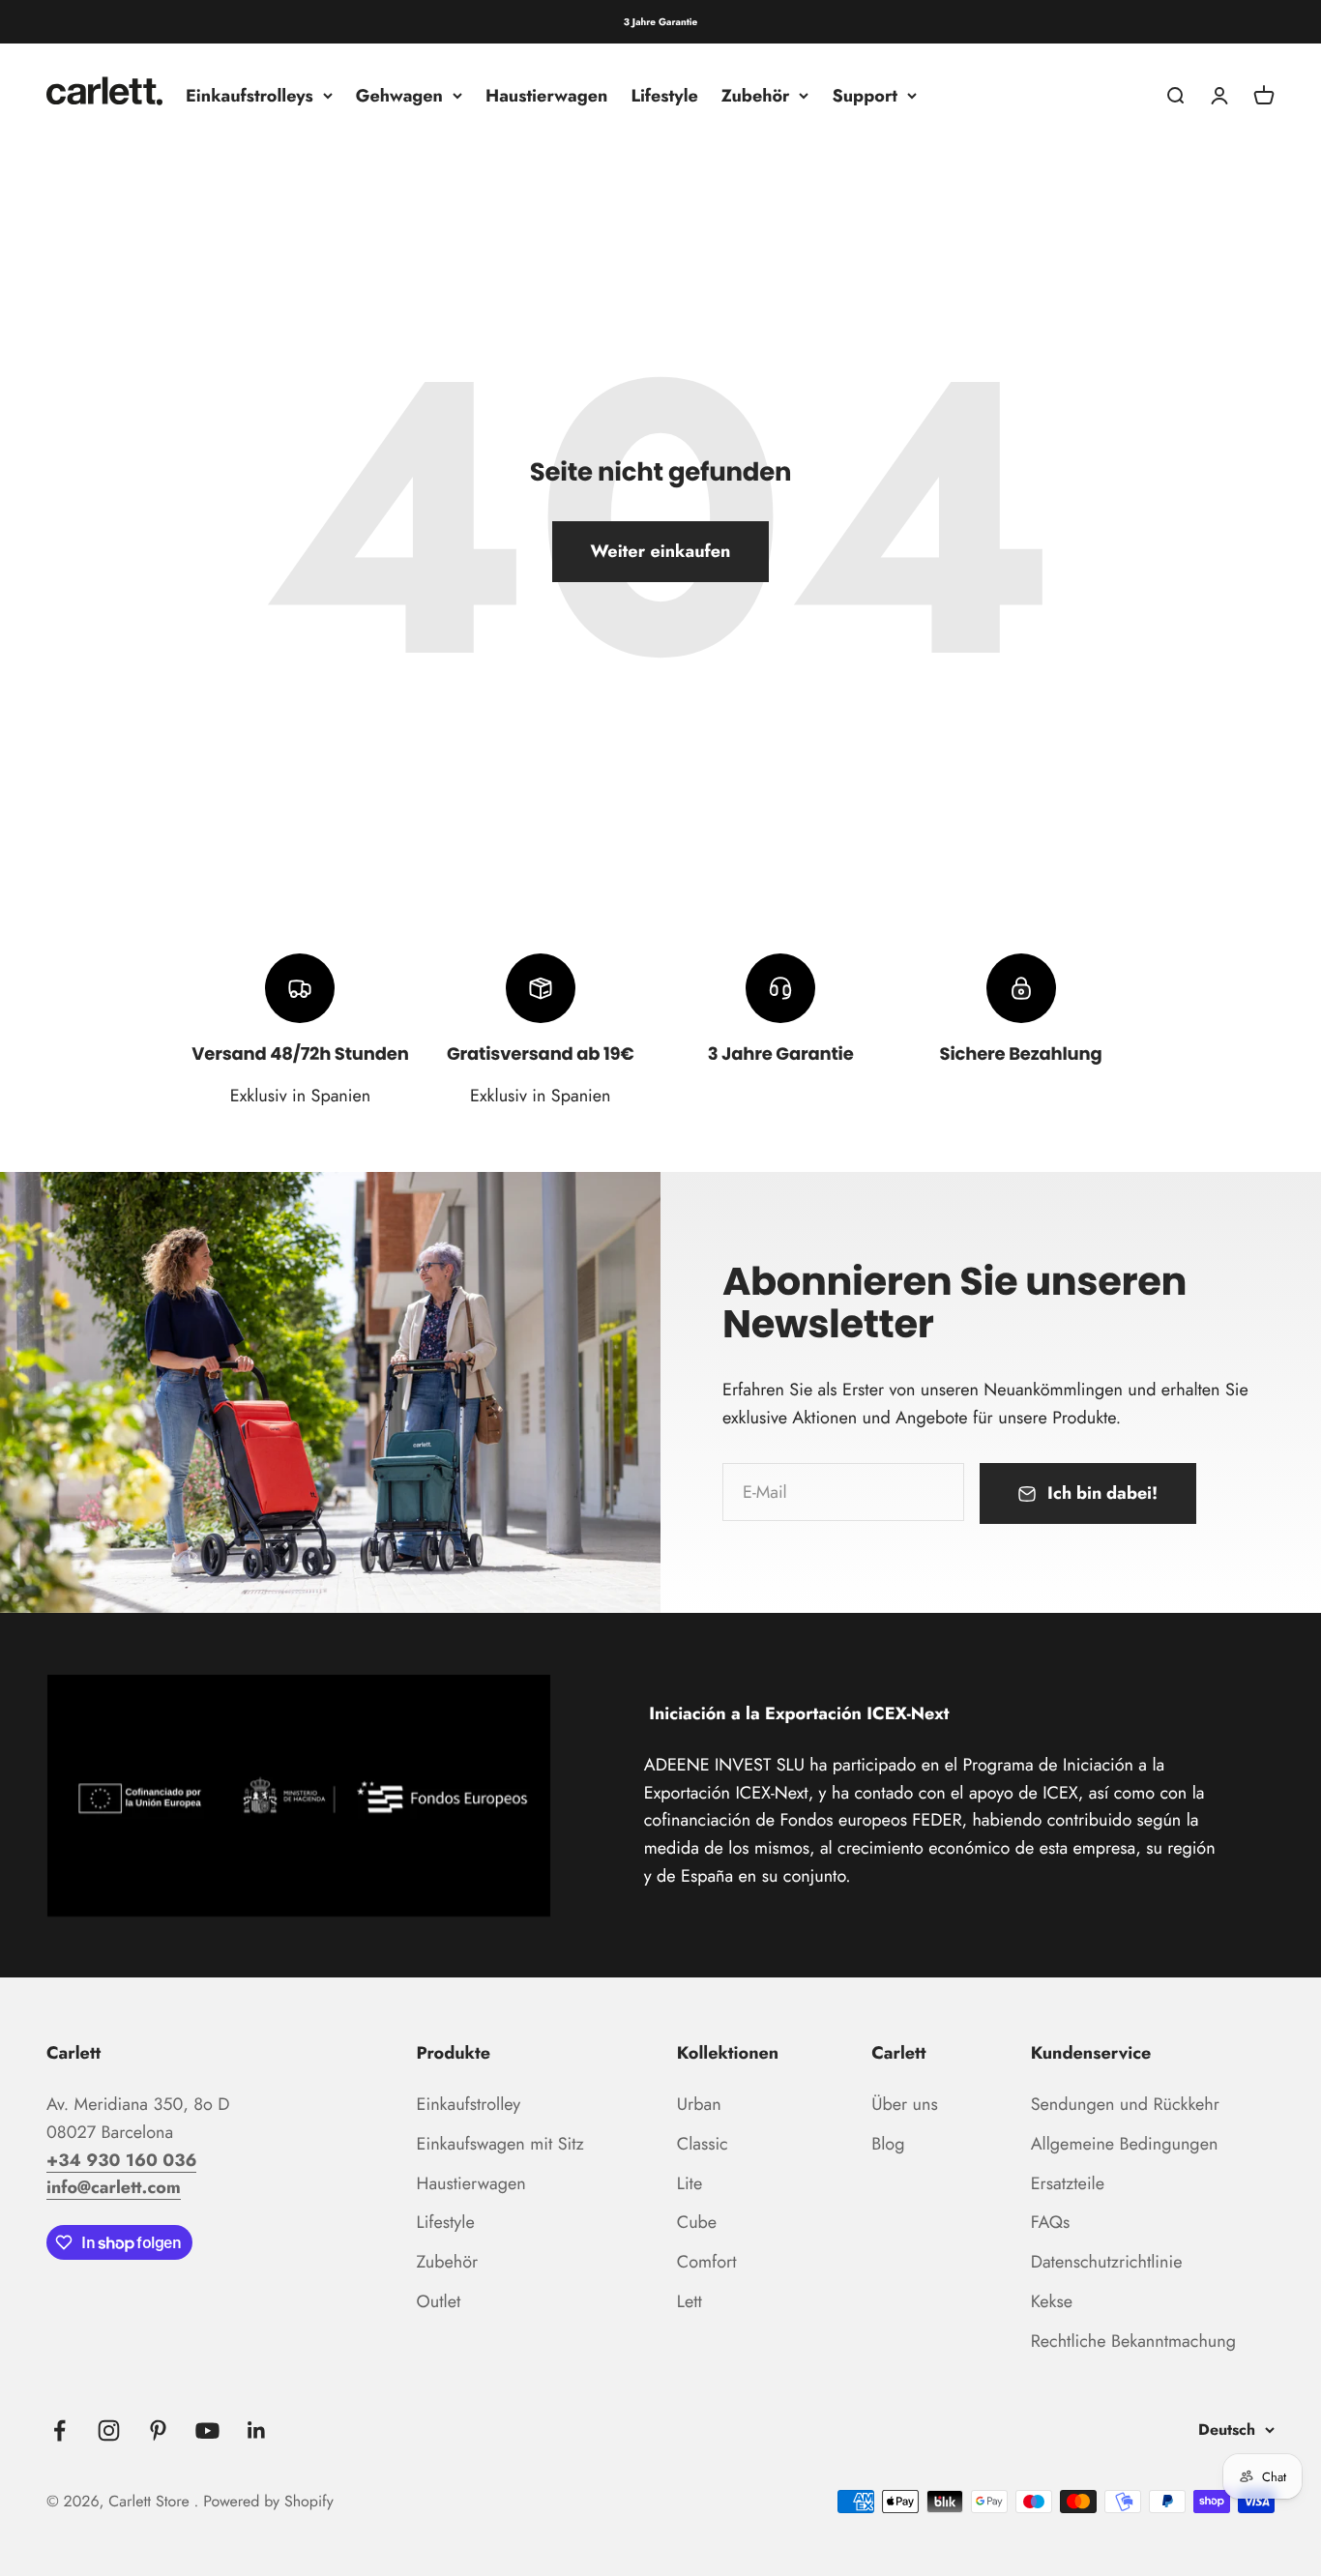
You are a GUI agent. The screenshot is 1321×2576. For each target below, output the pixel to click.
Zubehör (756, 96)
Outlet (439, 2301)
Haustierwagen (546, 96)
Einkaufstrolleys (250, 96)
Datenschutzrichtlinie (1107, 2262)
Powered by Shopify (268, 2502)
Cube (697, 2222)
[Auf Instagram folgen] (109, 2430)
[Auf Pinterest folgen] (158, 2430)
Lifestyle (664, 96)
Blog (888, 2144)
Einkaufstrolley (469, 2104)
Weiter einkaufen (661, 551)
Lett (690, 2301)
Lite (690, 2183)
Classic (703, 2144)
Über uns (905, 2104)
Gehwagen (399, 96)
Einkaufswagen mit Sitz (500, 2144)
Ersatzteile (1068, 2183)
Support (865, 96)
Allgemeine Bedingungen (1125, 2144)
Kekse (1052, 2301)
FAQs (1051, 2222)
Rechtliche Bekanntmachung (1133, 2341)
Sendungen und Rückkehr (1125, 2104)
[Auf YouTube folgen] (207, 2430)
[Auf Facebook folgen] (59, 2430)
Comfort (707, 2262)
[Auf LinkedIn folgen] (257, 2430)
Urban (699, 2104)
